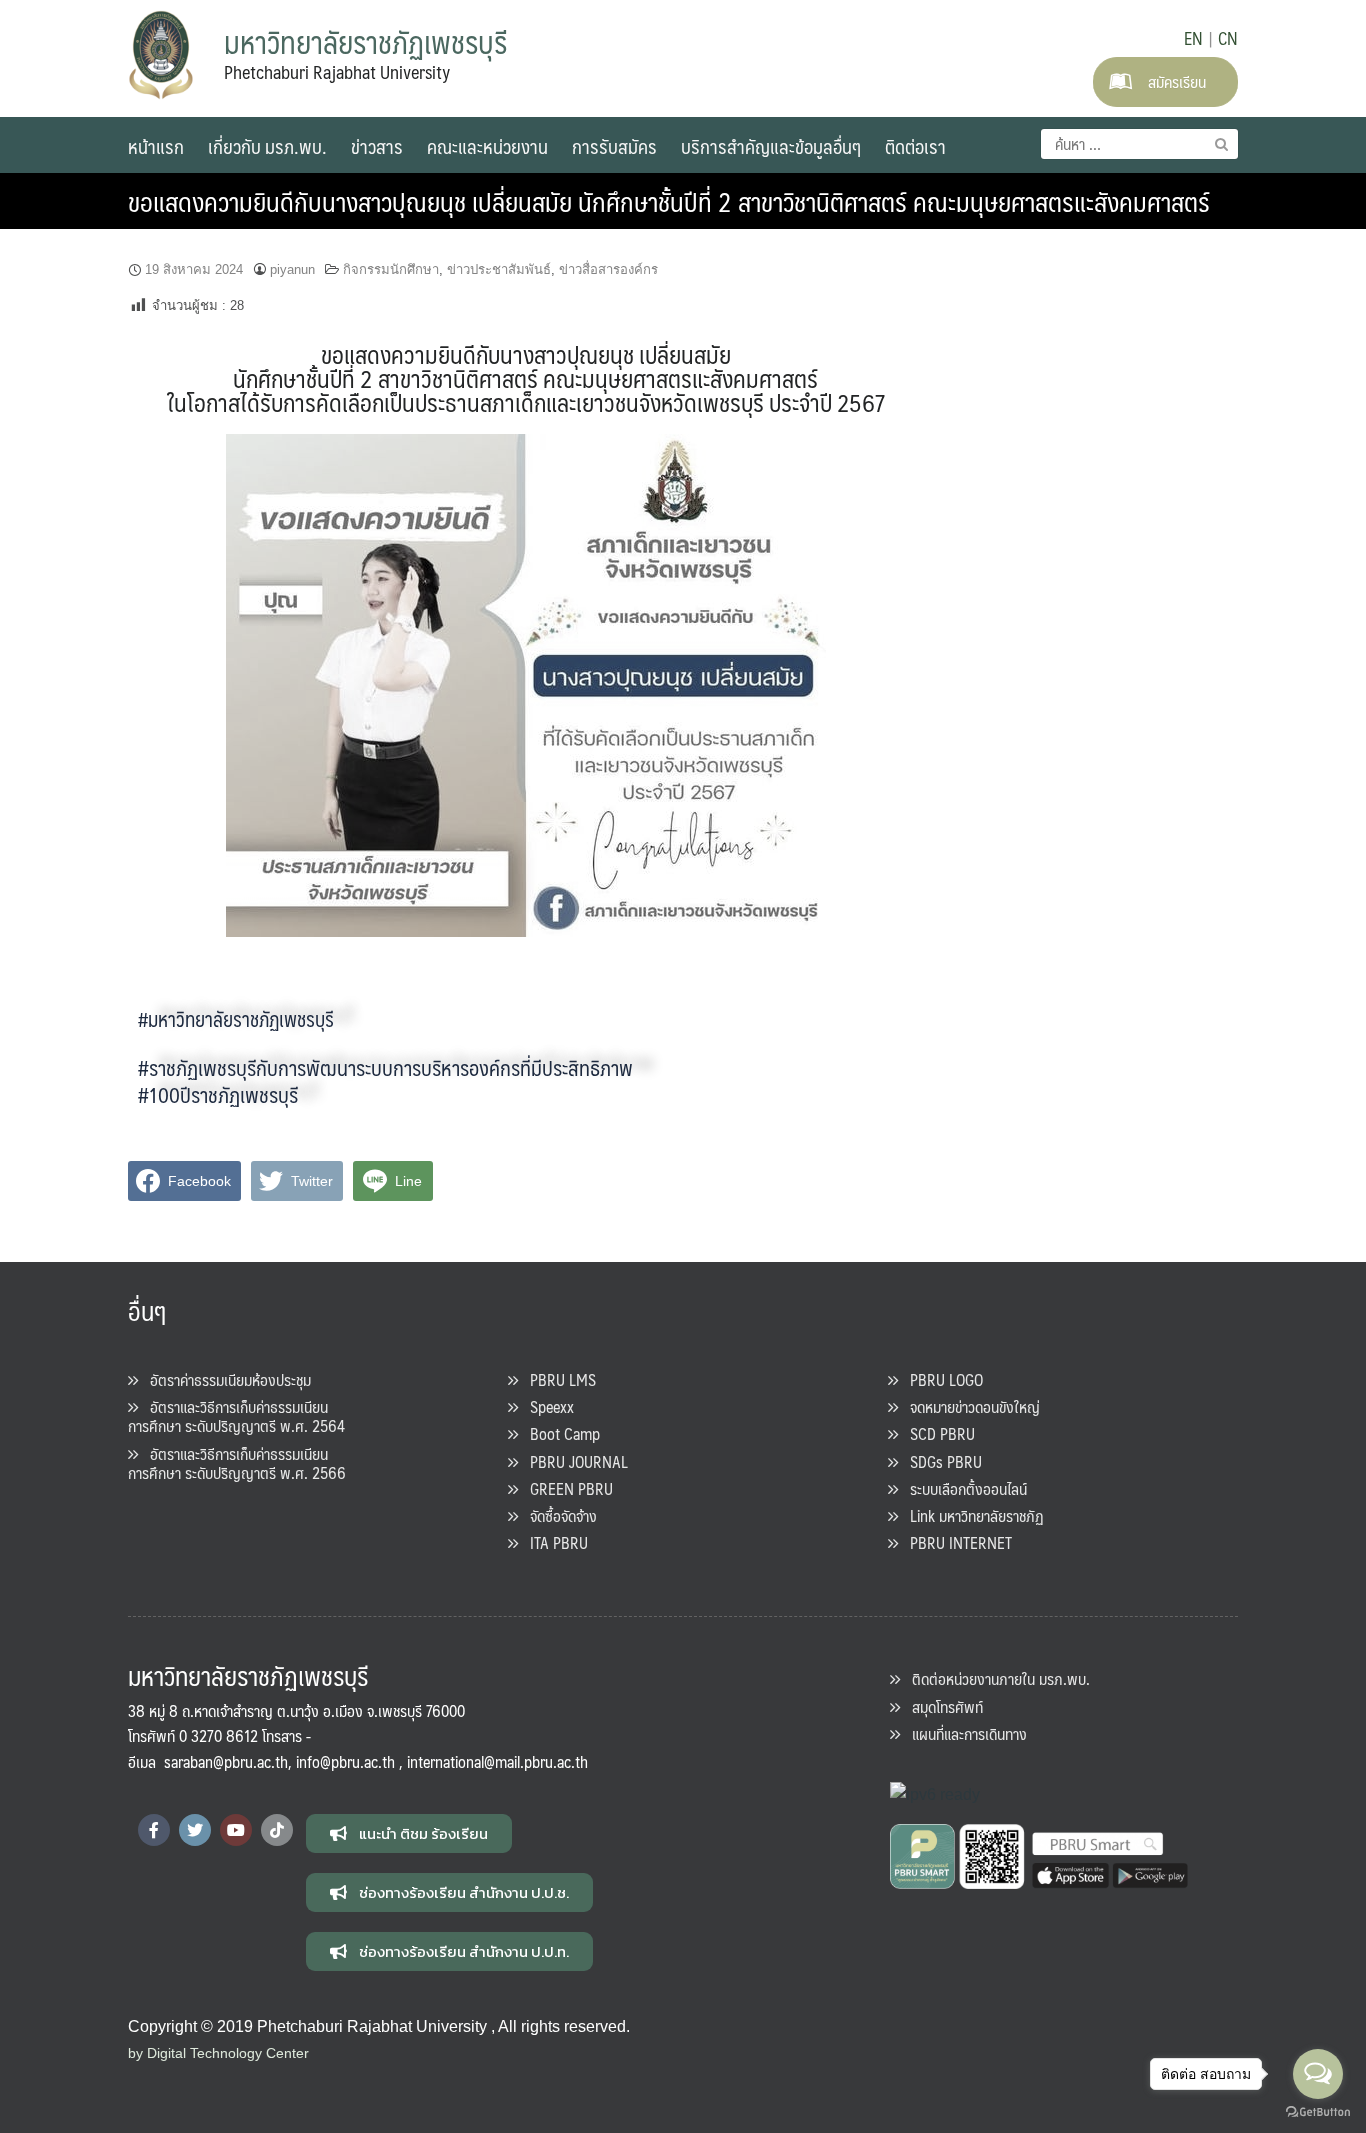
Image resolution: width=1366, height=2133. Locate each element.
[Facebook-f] (154, 1830)
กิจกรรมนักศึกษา (391, 269)
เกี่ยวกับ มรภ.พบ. (267, 146)
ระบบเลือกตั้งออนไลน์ (962, 1488)
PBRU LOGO (940, 1379)
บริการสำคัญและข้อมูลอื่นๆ (771, 146)
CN (1228, 38)
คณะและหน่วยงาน (487, 146)
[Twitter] (195, 1830)
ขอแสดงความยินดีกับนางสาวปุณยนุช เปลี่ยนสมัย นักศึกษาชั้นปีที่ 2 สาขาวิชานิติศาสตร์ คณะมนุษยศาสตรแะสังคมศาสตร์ (669, 201)
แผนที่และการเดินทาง (963, 1733)
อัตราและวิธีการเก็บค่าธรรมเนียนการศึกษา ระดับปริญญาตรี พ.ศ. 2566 (237, 1463)
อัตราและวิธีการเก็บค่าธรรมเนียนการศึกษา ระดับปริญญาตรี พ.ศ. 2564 (236, 1416)
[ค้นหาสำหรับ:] (1139, 144)
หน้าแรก (156, 146)
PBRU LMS (557, 1379)
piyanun (292, 269)
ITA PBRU (553, 1542)
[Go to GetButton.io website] (1318, 2112)
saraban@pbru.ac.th (226, 1761)
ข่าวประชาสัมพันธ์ (499, 269)
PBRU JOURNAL (573, 1461)
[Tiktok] (277, 1830)
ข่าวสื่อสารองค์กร (608, 269)
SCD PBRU (936, 1433)
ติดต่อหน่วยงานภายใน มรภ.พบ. (995, 1678)
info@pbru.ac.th (345, 1761)
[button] (409, 1833)
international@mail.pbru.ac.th (497, 1761)
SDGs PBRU (940, 1461)
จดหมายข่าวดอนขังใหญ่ (969, 1406)
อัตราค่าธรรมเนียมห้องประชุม (224, 1379)
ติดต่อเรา (915, 146)
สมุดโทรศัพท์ (941, 1706)
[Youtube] (236, 1830)
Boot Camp (559, 1433)
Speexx (546, 1406)
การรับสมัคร (614, 146)
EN (1193, 38)
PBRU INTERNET (955, 1542)
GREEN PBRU (565, 1488)
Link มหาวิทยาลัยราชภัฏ (971, 1515)
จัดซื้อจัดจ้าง (557, 1515)
